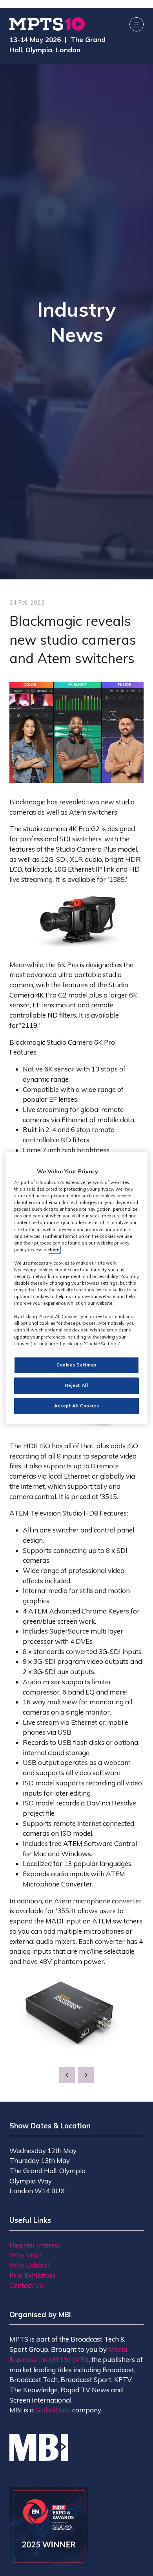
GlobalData (53, 2410)
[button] (137, 24)
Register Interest (35, 2245)
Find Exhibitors (32, 2275)
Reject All (77, 1385)
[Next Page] (86, 2075)
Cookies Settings (76, 1365)
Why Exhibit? (30, 2265)
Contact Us (26, 2285)
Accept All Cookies (76, 1406)
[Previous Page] (67, 2075)
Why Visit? (26, 2255)
